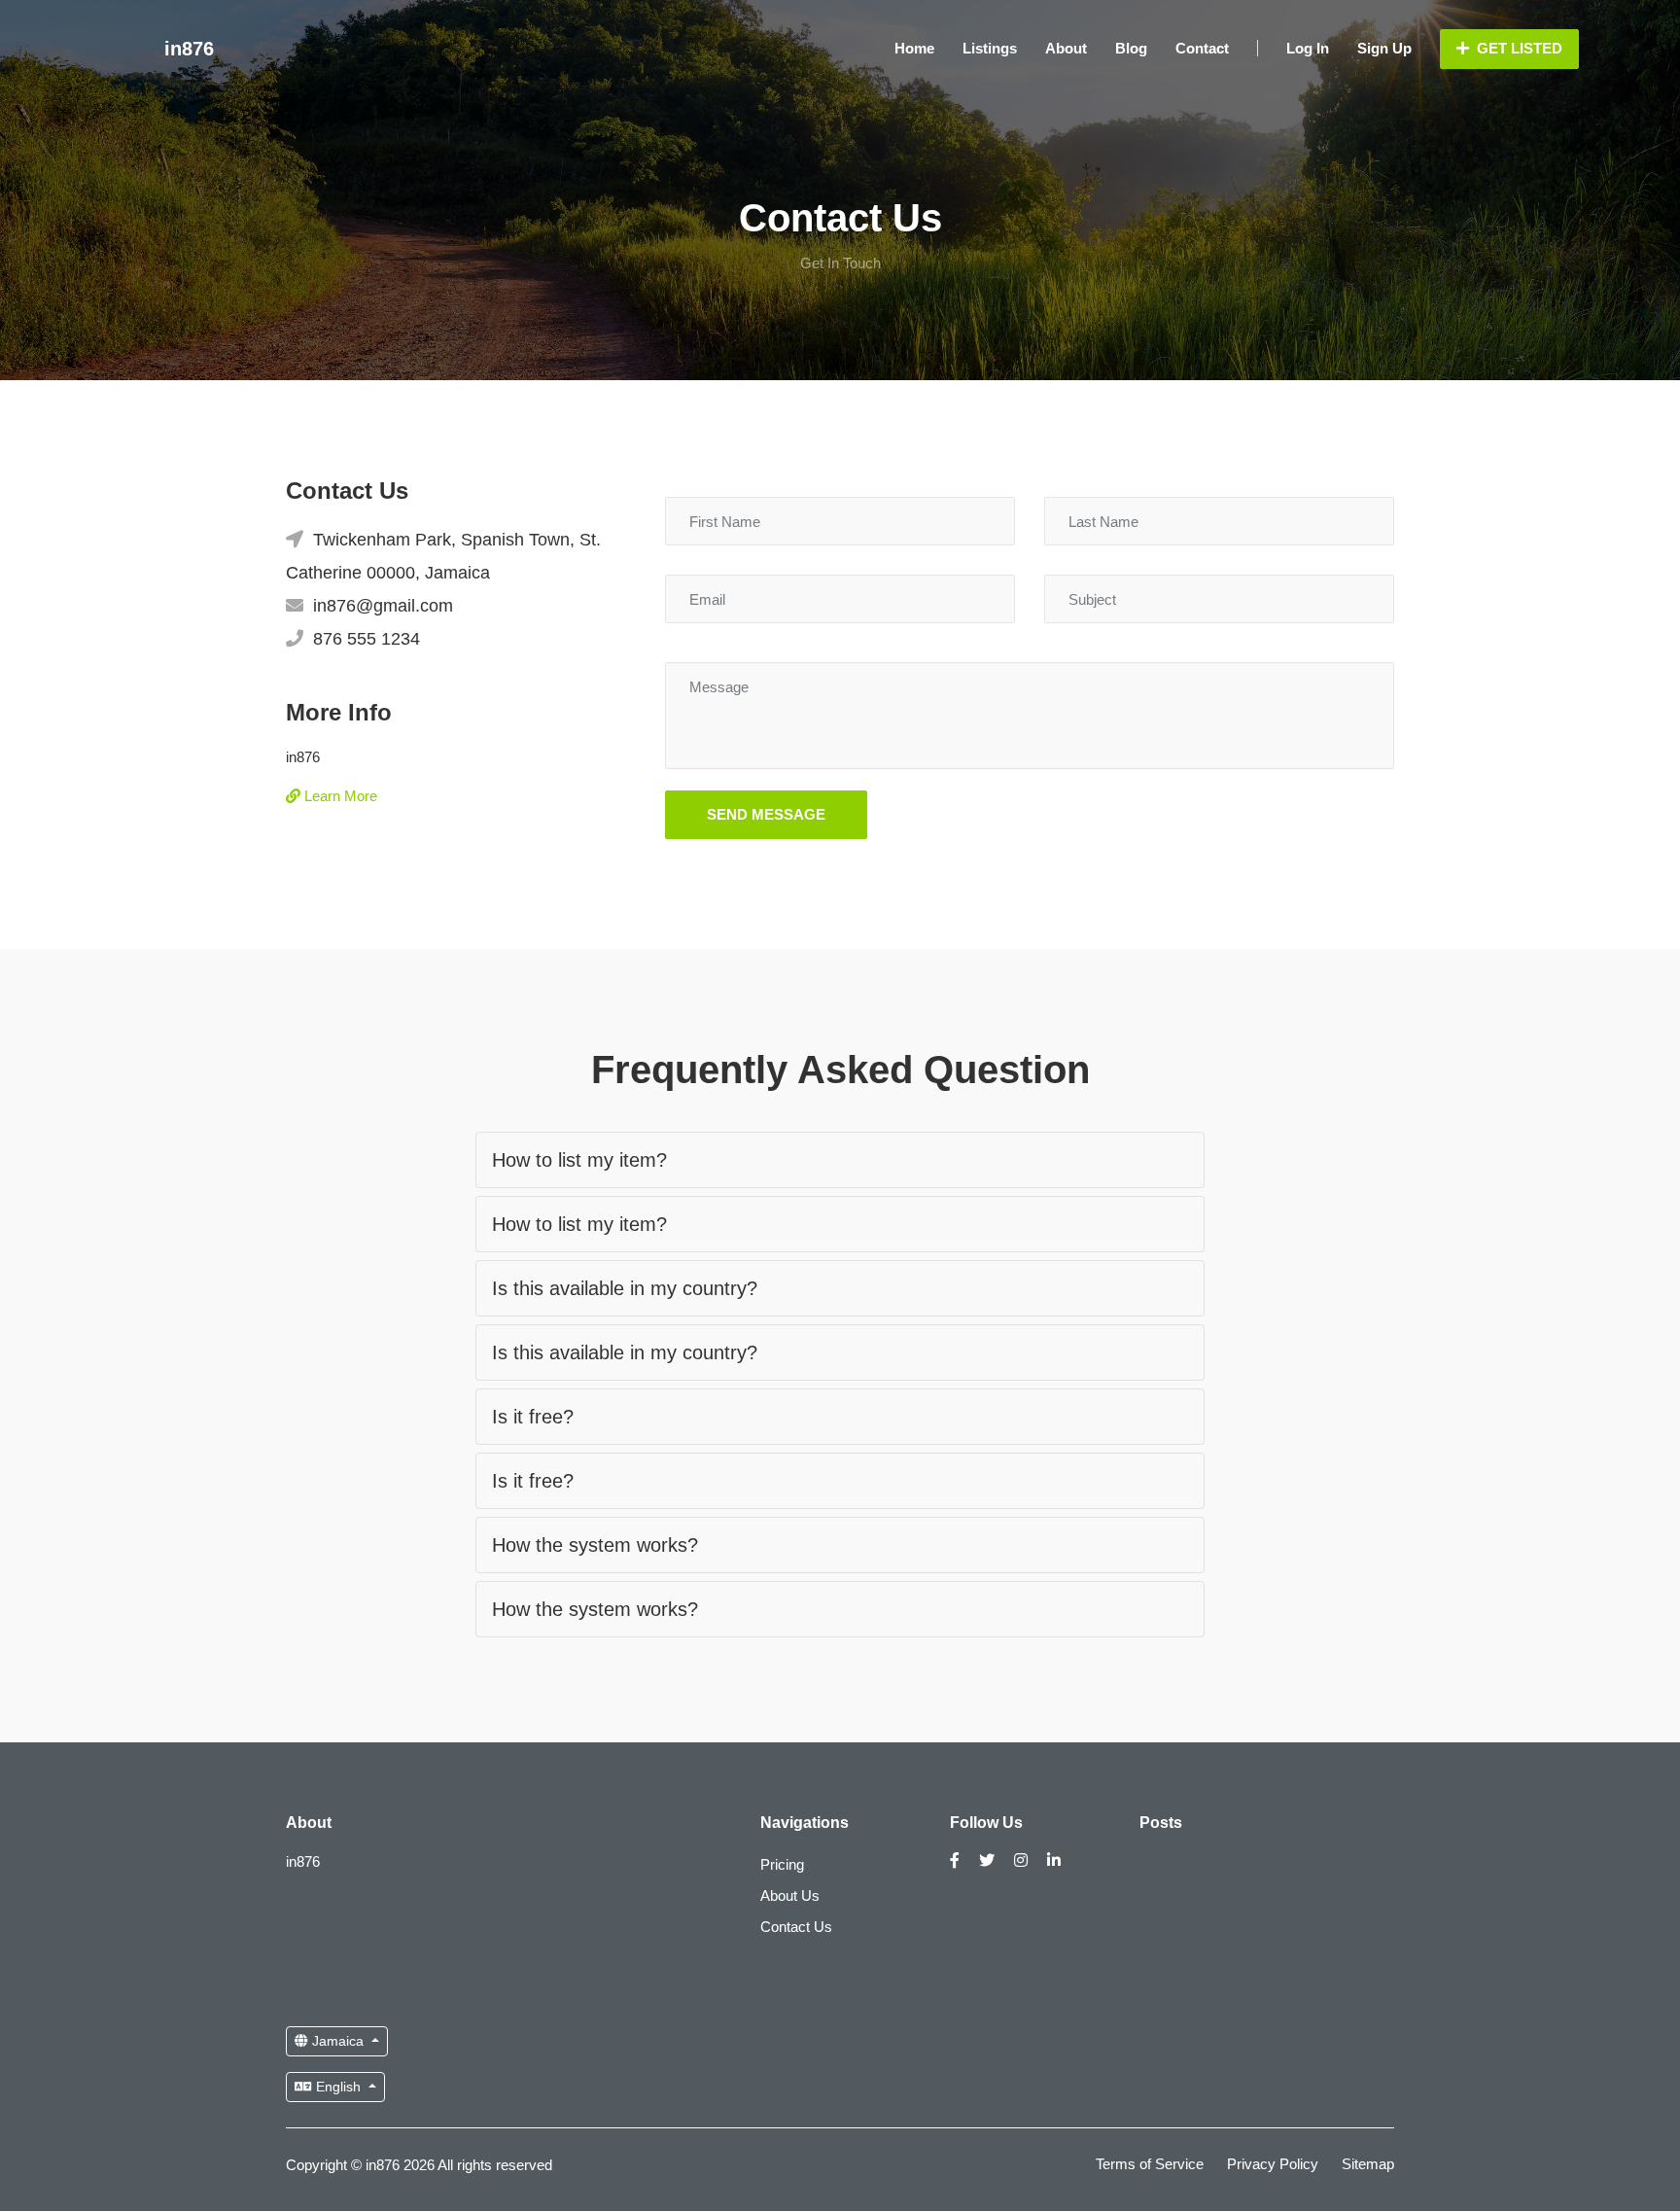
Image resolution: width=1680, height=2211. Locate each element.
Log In (1308, 48)
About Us (790, 1895)
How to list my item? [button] (579, 1160)
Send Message (766, 814)
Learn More (339, 796)
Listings (990, 48)
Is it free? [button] (533, 1417)
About (1066, 48)
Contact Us (796, 1927)
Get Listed (1518, 48)
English (338, 2087)
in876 (189, 49)
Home (914, 48)
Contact (1202, 48)
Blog (1131, 48)
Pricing (782, 1864)
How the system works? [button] (595, 1545)
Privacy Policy (1273, 2164)
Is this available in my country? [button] (625, 1288)
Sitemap (1368, 2164)
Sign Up (1384, 48)
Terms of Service (1150, 2164)
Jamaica (338, 2041)
